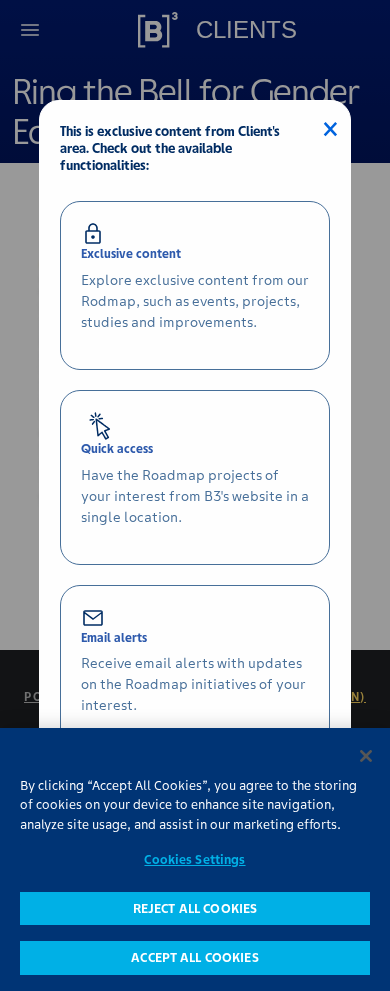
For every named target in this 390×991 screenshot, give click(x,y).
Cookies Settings (194, 859)
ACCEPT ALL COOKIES (194, 957)
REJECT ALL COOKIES (195, 908)
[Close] (366, 756)
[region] (195, 859)
